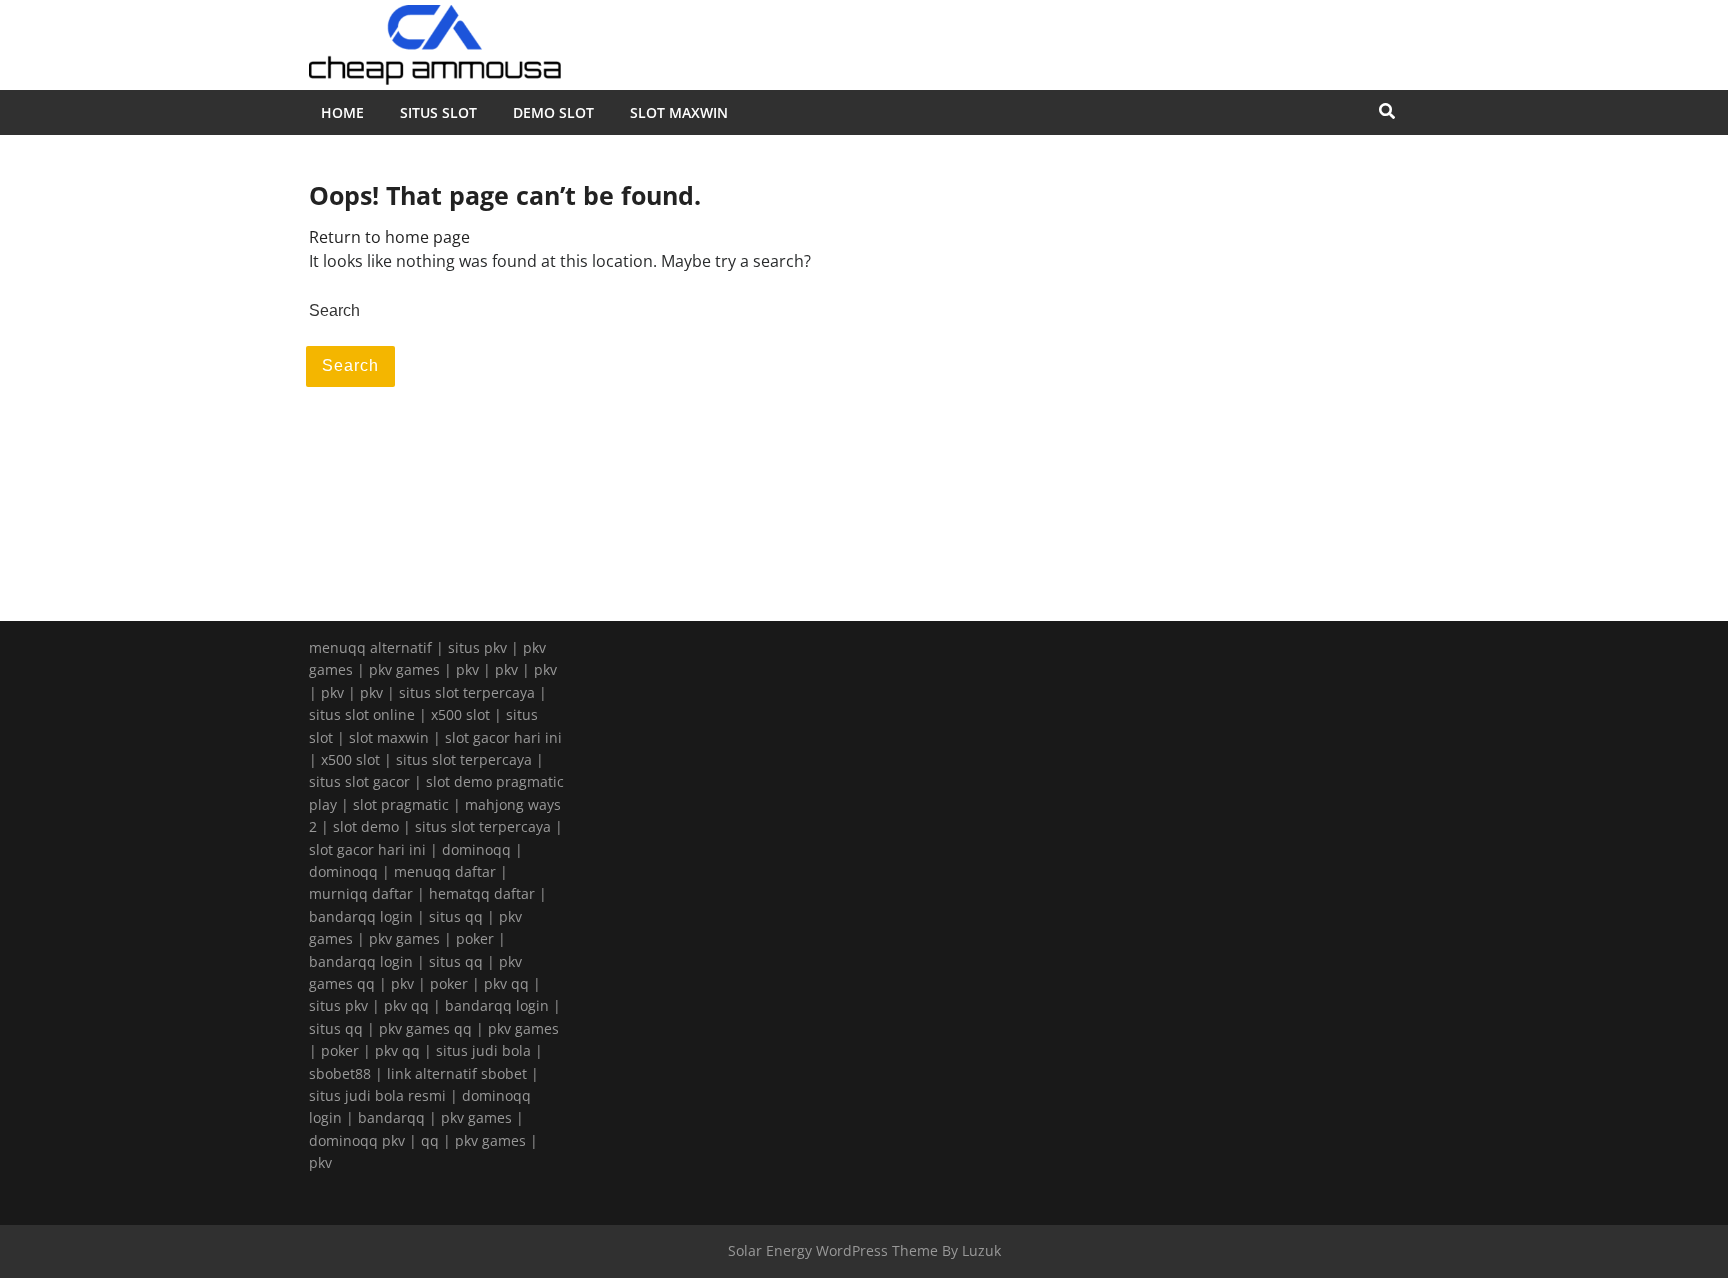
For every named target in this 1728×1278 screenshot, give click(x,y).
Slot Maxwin (679, 112)
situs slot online (362, 714)
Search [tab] (350, 365)
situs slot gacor (359, 781)
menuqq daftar (445, 871)
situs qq (456, 916)
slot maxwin (389, 737)
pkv (467, 669)
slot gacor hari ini (503, 737)
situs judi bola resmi (377, 1095)
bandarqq (391, 1117)
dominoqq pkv (357, 1140)
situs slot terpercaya (467, 692)
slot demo (366, 826)
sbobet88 (340, 1073)
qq (430, 1140)
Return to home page (389, 237)
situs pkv (477, 647)
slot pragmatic (401, 804)
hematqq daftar (482, 893)
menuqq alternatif (370, 647)
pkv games (404, 669)
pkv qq (506, 983)
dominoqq (476, 849)
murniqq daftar (361, 893)
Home (342, 112)
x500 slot (460, 714)
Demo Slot (553, 112)
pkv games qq (425, 1028)
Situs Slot (438, 112)
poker (475, 938)
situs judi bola (483, 1050)
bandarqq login (361, 916)
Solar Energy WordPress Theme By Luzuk (864, 1250)
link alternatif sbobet (457, 1073)
